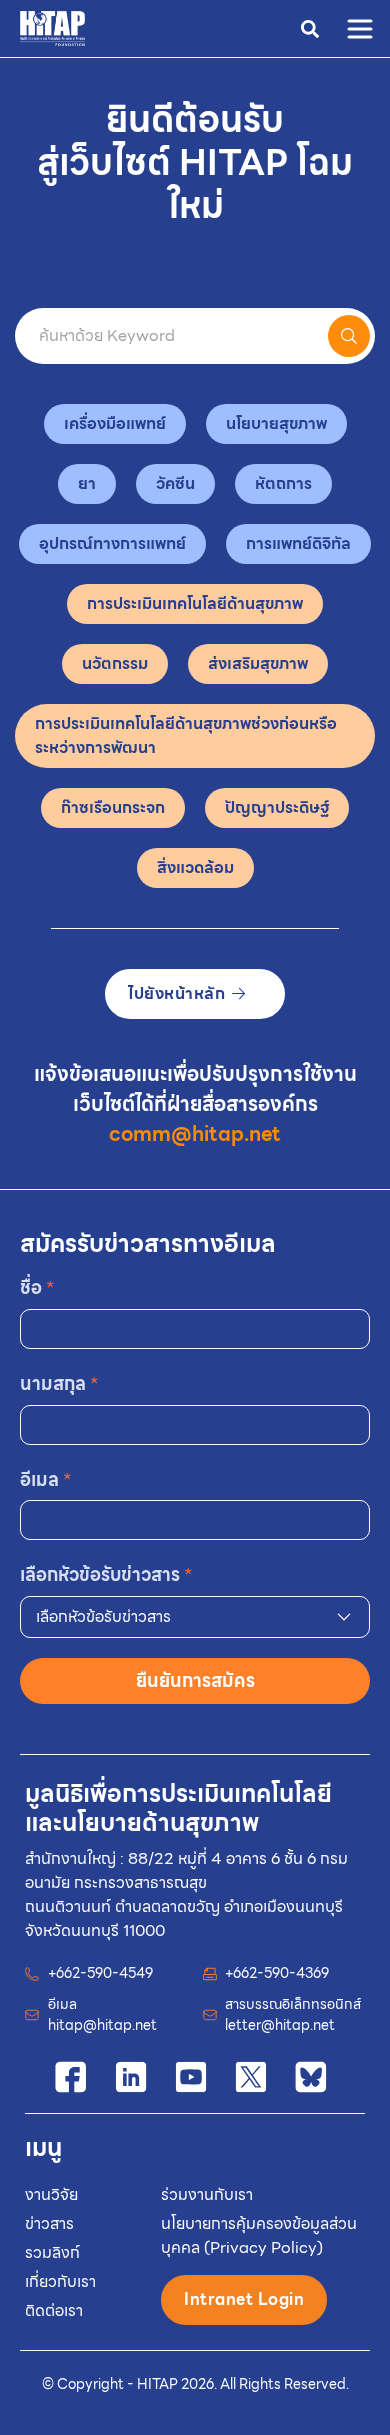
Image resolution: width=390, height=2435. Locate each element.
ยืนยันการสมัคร (195, 1680)
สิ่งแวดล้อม (195, 867)
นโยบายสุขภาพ (276, 423)
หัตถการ (283, 483)
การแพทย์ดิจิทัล (298, 543)
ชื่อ (37, 1287)
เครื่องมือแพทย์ (115, 423)
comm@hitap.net (195, 1134)
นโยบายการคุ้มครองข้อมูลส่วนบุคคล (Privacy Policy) (259, 2235)
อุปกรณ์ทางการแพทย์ (112, 543)
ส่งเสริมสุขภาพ (258, 663)
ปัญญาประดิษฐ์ (277, 807)
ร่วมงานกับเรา (207, 2194)
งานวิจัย (51, 2194)
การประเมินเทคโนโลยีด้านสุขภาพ (195, 603)
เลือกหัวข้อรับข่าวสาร (106, 1574)
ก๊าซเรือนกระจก (113, 807)
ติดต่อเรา (54, 2310)
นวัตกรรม (115, 663)
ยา (87, 483)
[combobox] (195, 1617)
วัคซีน (175, 483)
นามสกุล (59, 1383)
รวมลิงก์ (52, 2252)
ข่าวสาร (49, 2223)
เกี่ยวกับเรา (60, 2281)
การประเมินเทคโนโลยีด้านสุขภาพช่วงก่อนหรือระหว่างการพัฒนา (186, 735)
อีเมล (46, 1479)
